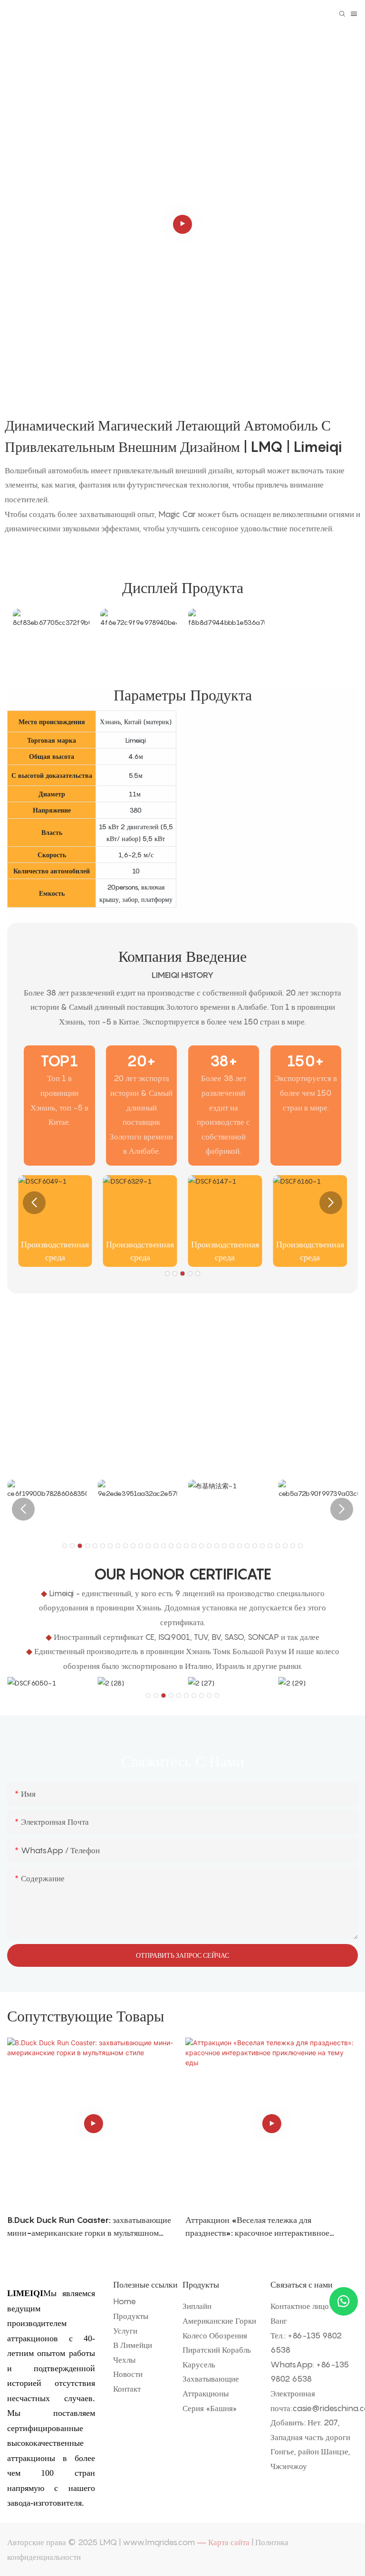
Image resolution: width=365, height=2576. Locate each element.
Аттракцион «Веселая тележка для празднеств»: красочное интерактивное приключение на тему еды (257, 2227)
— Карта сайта (223, 2542)
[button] (34, 1203)
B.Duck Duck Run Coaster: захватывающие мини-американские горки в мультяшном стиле (89, 2227)
